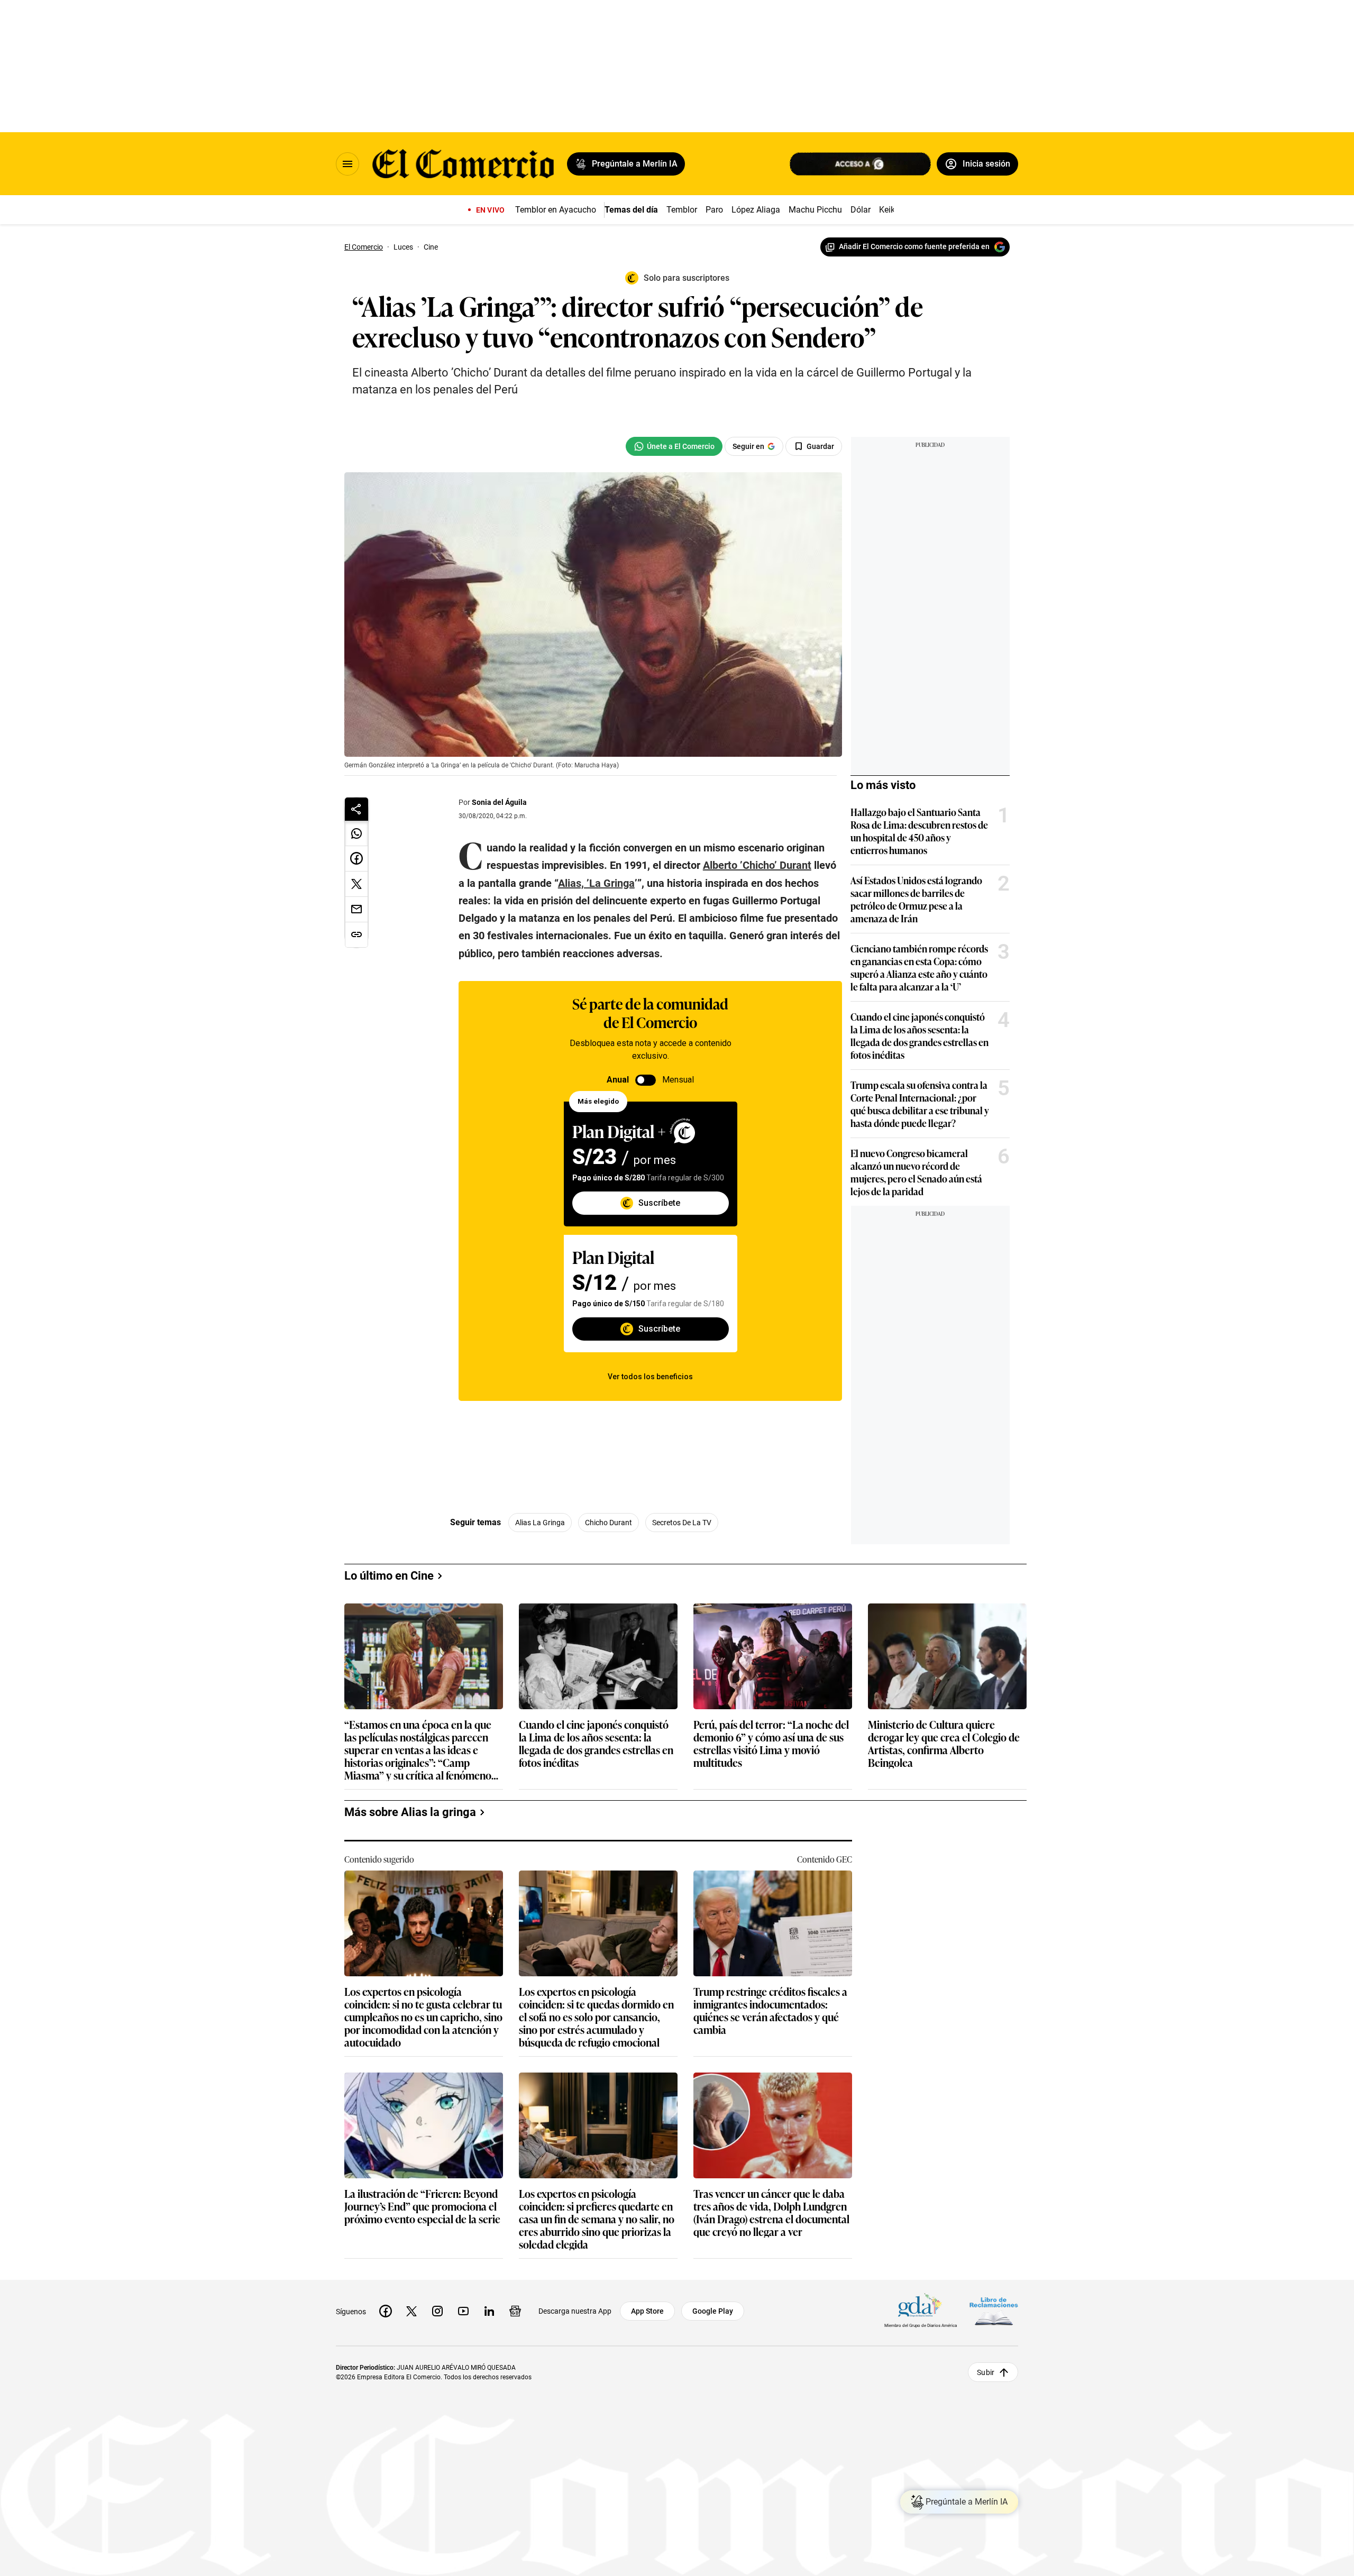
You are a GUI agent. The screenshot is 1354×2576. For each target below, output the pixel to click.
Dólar (861, 210)
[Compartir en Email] (356, 910)
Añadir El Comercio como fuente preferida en (914, 246)
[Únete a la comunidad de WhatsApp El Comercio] (674, 446)
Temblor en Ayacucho (556, 210)
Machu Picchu (815, 210)
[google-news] (515, 2311)
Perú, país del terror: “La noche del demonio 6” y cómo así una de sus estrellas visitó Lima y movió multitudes (771, 1743)
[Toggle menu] (347, 164)
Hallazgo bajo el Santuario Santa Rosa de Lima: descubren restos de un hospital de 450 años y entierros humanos (919, 831)
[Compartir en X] (356, 884)
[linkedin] (489, 2311)
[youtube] (463, 2311)
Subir (986, 2372)
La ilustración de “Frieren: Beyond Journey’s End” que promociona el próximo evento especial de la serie (422, 2207)
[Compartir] (356, 809)
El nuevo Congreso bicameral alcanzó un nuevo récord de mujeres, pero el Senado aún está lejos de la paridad (916, 1172)
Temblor (682, 210)
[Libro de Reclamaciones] (994, 2311)
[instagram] (437, 2311)
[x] (411, 2311)
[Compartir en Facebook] (356, 859)
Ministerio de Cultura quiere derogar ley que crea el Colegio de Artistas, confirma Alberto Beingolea (944, 1743)
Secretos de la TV (682, 1523)
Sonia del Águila (499, 802)
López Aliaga (756, 210)
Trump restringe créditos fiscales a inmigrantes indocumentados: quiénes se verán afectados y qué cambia (770, 2010)
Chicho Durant (609, 1523)
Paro (714, 210)
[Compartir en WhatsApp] (356, 833)
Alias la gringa (540, 1523)
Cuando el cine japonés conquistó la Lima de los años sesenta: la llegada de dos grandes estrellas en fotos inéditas (920, 1035)
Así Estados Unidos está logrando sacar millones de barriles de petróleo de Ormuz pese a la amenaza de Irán (916, 899)
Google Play (713, 2311)
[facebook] (386, 2311)
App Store (647, 2311)
